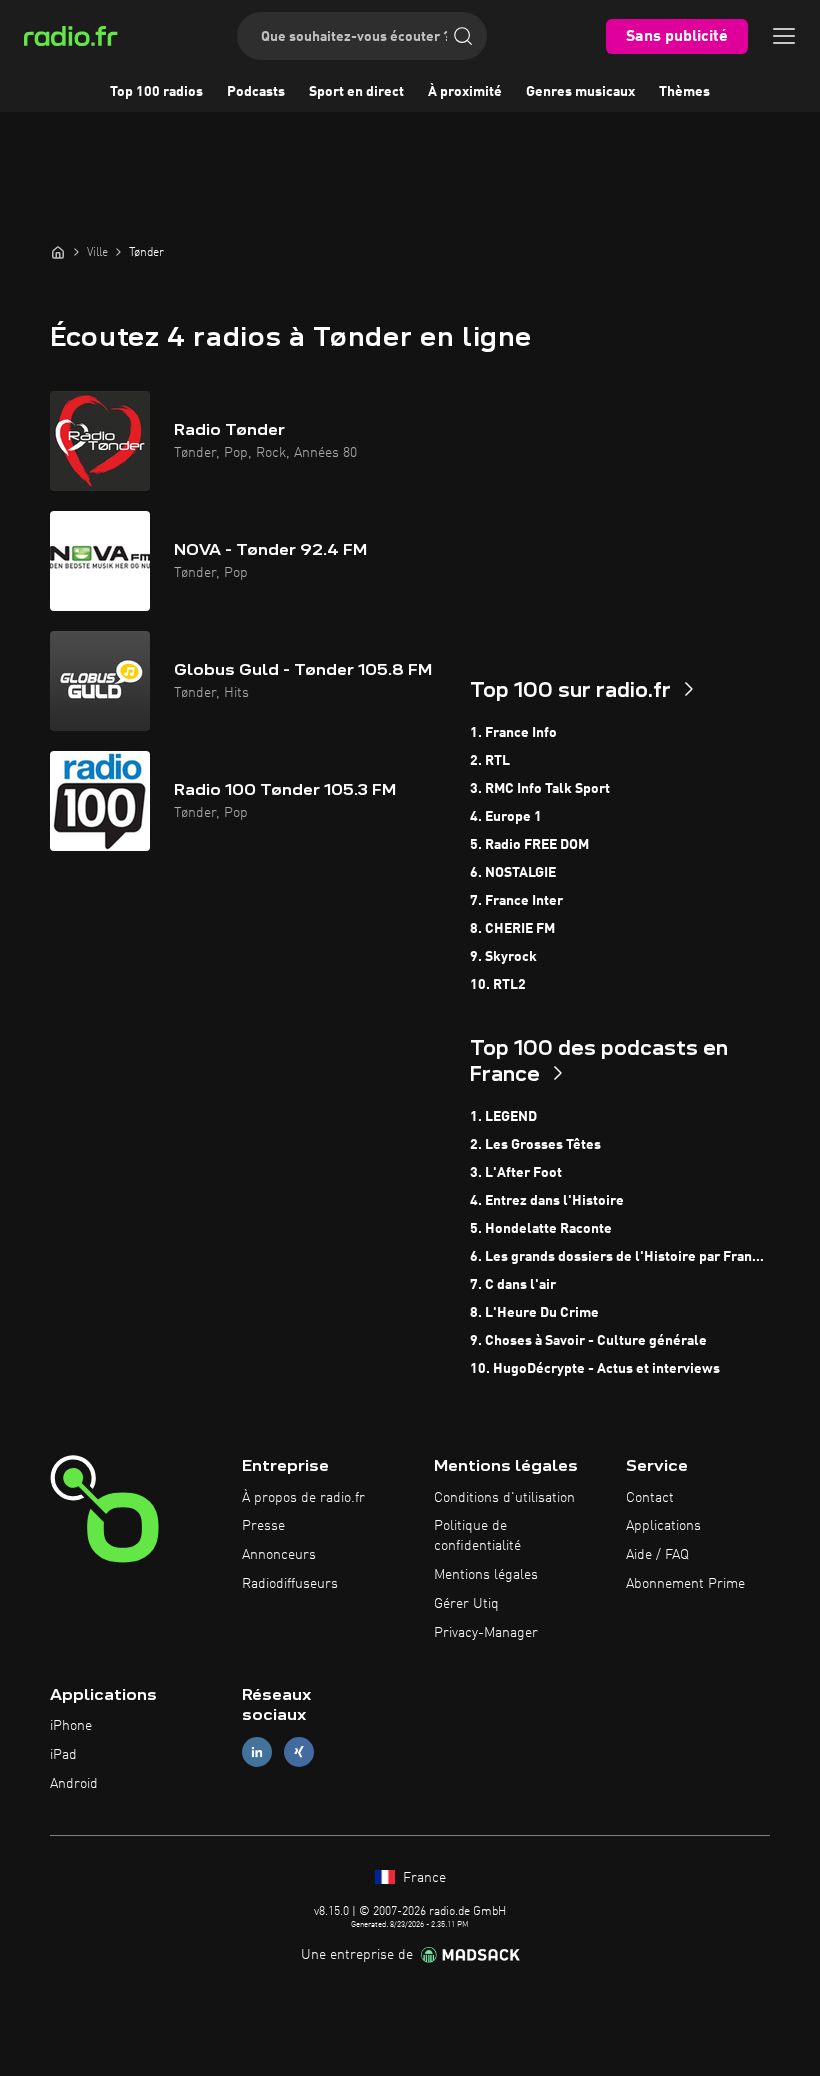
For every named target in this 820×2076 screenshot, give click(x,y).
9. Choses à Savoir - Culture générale (588, 1341)
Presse (263, 1526)
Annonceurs (279, 1555)
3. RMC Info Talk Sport (540, 789)
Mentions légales (486, 1575)
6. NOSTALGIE (513, 873)
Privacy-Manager (486, 1633)
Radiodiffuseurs (290, 1584)
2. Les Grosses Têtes (535, 1145)
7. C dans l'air (513, 1285)
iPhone (71, 1726)
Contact (650, 1498)
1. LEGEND (503, 1117)
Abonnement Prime (685, 1584)
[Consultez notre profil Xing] (299, 1752)
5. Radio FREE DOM (529, 845)
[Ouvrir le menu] (784, 36)
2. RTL (490, 761)
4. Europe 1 (506, 817)
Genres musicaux (580, 92)
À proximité (465, 92)
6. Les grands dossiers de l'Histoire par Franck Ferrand (620, 1257)
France (422, 1878)
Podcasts (256, 92)
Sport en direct (356, 92)
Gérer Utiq (466, 1604)
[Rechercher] (463, 36)
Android (74, 1784)
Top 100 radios (156, 92)
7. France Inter (516, 901)
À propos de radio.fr (303, 1498)
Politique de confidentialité (477, 1536)
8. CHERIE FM (512, 929)
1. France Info (513, 733)
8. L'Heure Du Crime (534, 1313)
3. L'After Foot (516, 1173)
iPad (63, 1755)
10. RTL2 (498, 985)
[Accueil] (58, 252)
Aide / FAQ (657, 1555)
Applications (663, 1526)
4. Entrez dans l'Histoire (547, 1201)
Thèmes (684, 92)
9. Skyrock (503, 957)
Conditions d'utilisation (504, 1498)
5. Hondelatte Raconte (541, 1229)
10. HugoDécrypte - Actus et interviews (595, 1369)
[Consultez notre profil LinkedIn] (257, 1752)
